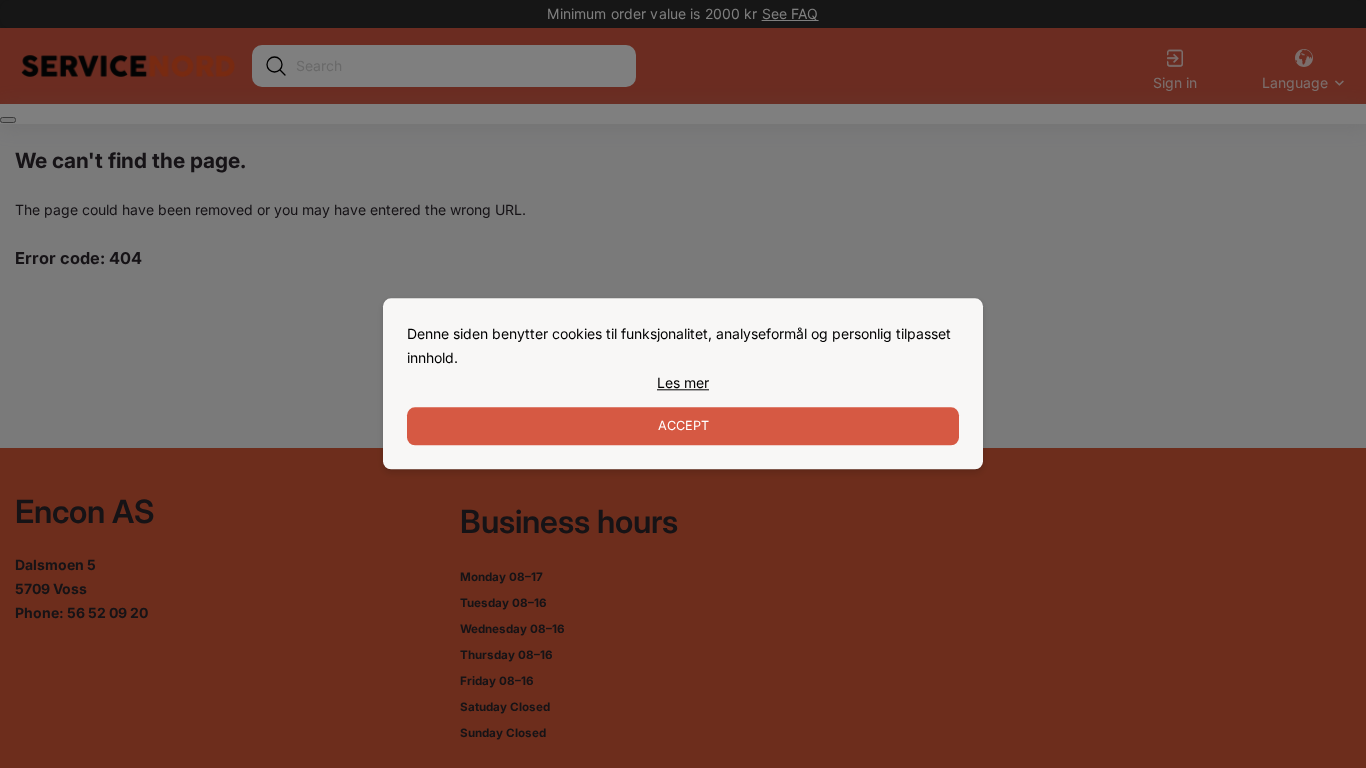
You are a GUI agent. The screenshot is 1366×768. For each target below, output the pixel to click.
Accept (683, 426)
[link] (683, 383)
